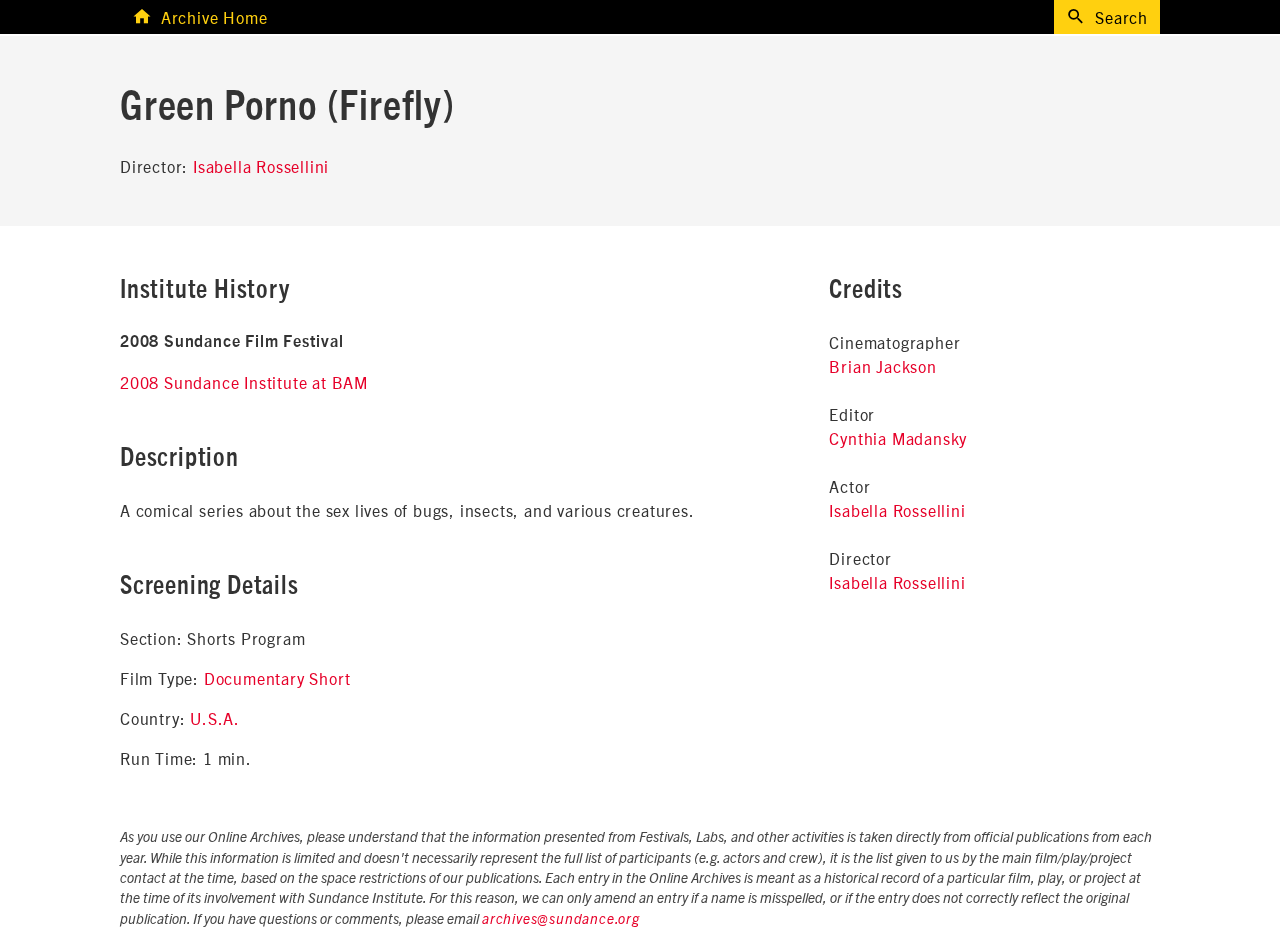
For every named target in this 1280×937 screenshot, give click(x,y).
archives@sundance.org (561, 920)
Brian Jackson (882, 366)
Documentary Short (277, 678)
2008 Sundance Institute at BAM (244, 382)
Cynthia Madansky (898, 438)
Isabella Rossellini (261, 166)
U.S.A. (215, 718)
